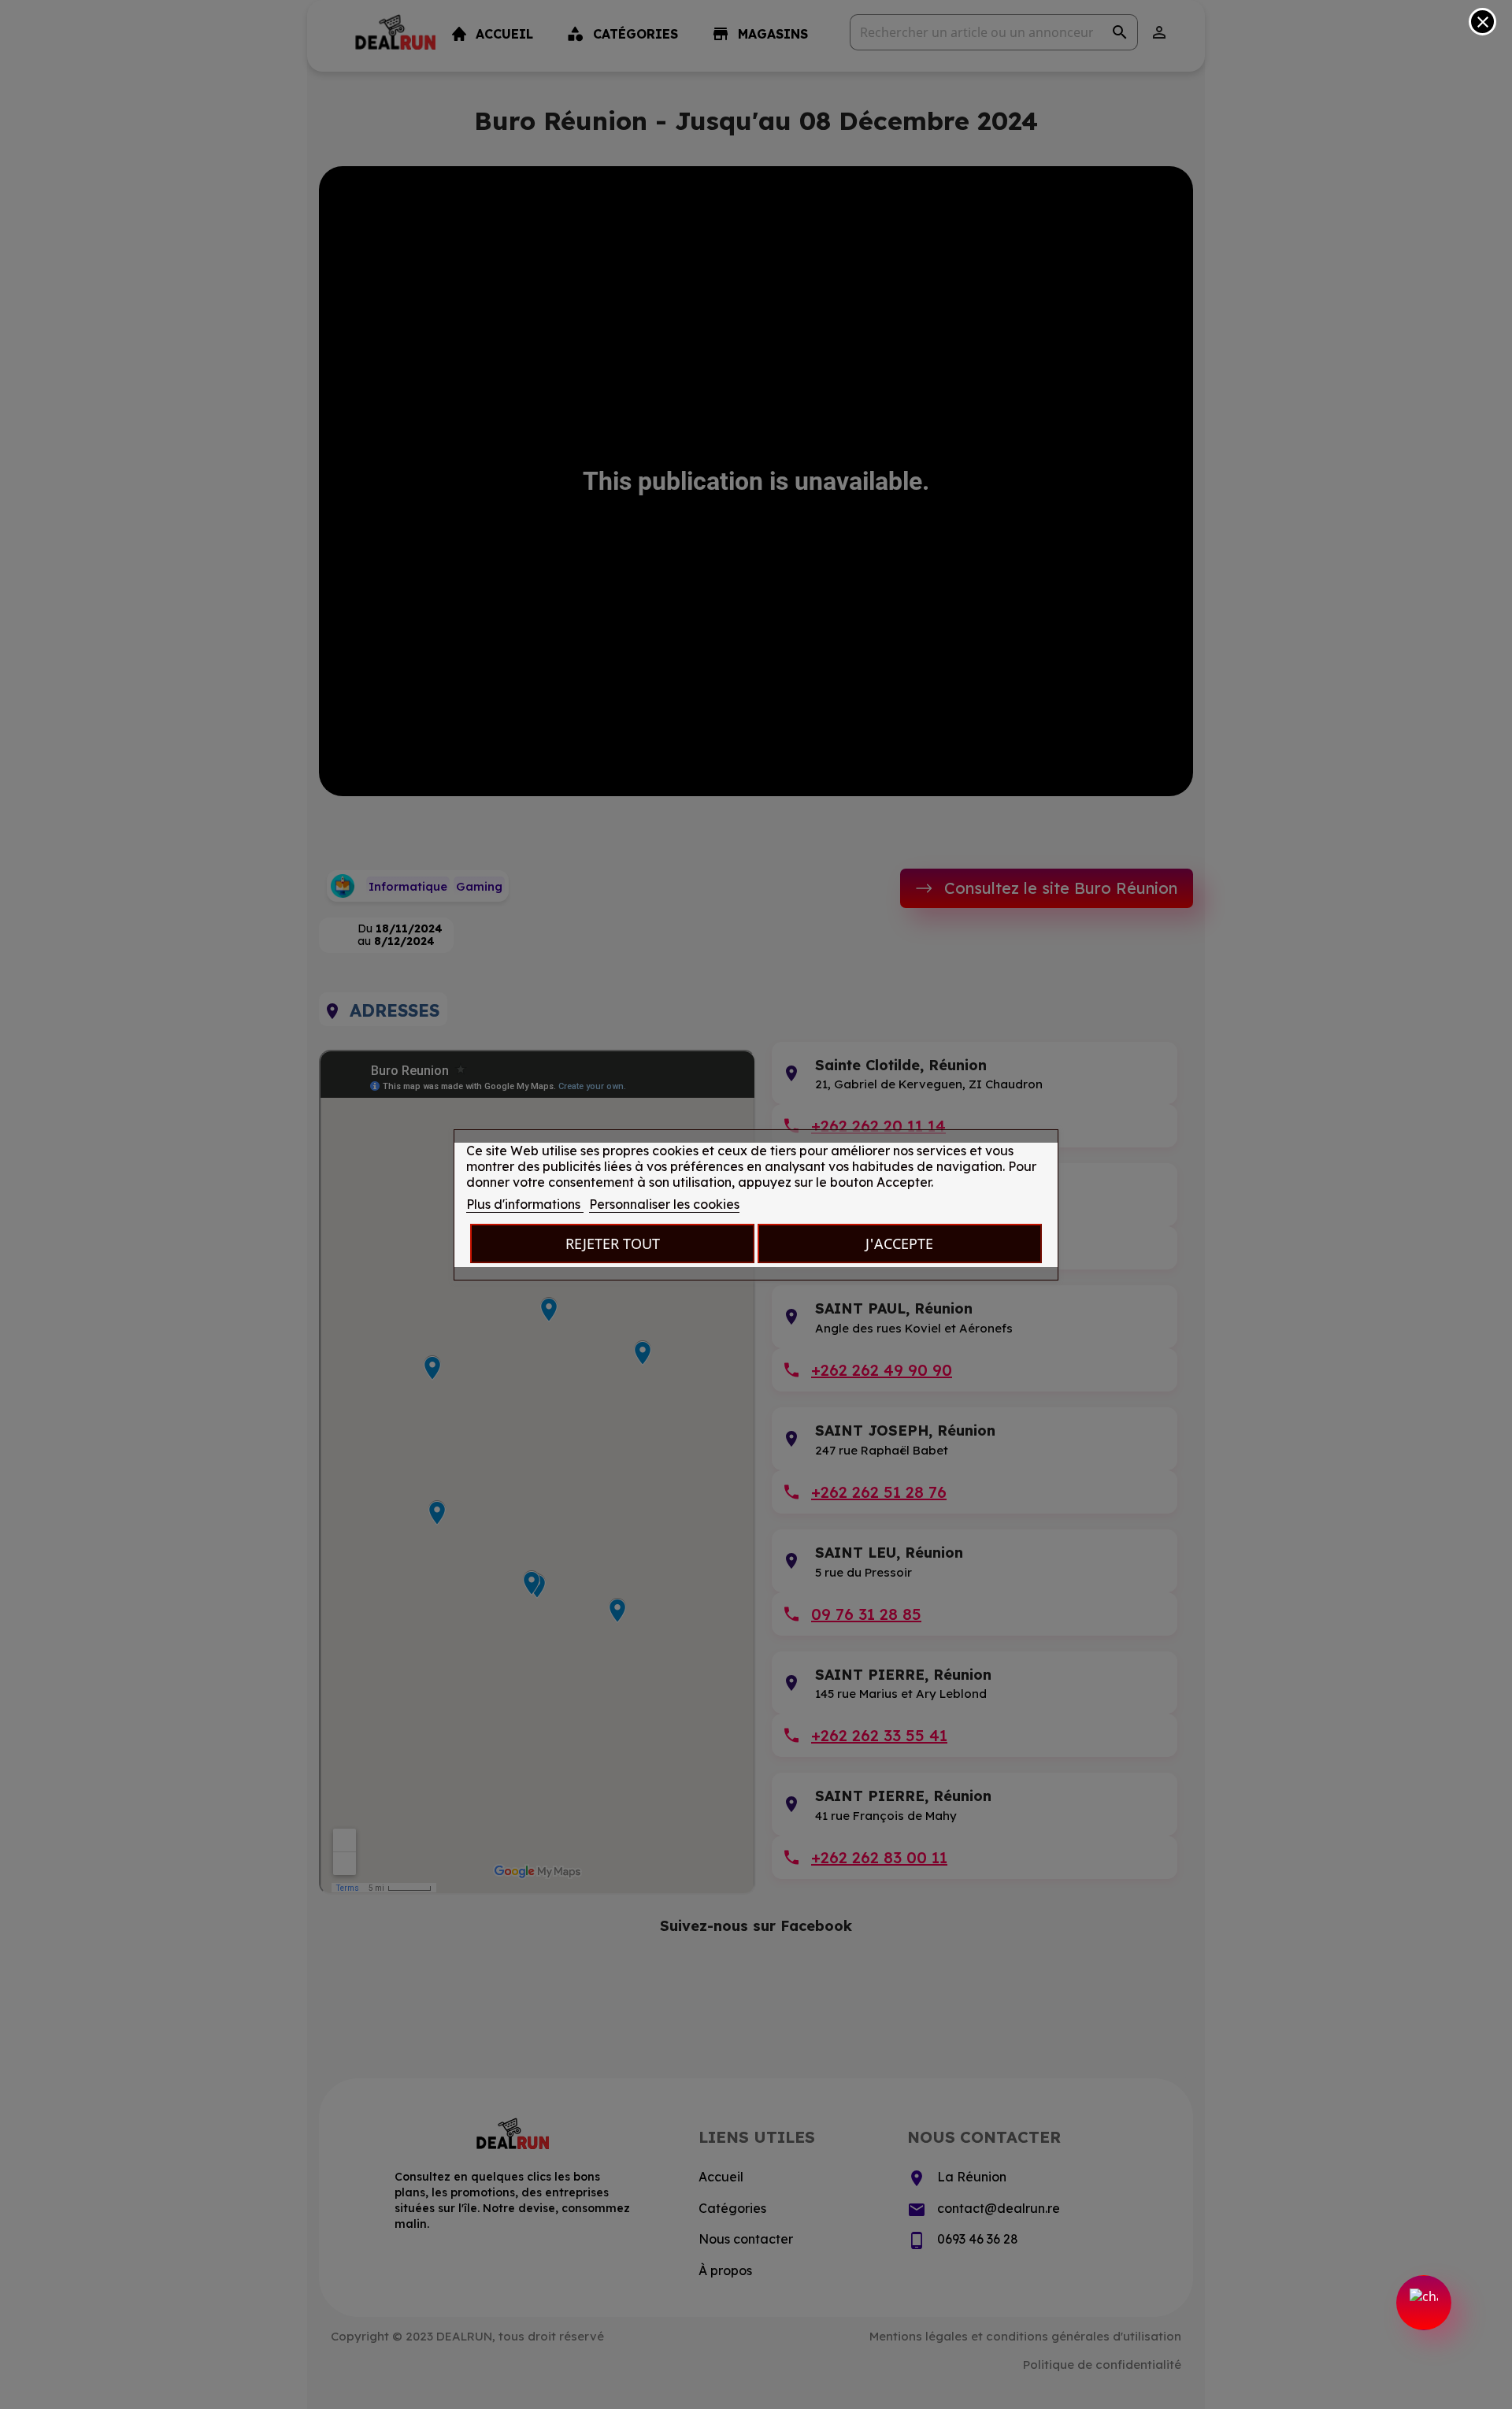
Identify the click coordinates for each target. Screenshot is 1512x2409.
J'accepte (899, 1243)
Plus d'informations (525, 1204)
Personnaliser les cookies (664, 1204)
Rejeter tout (613, 1243)
